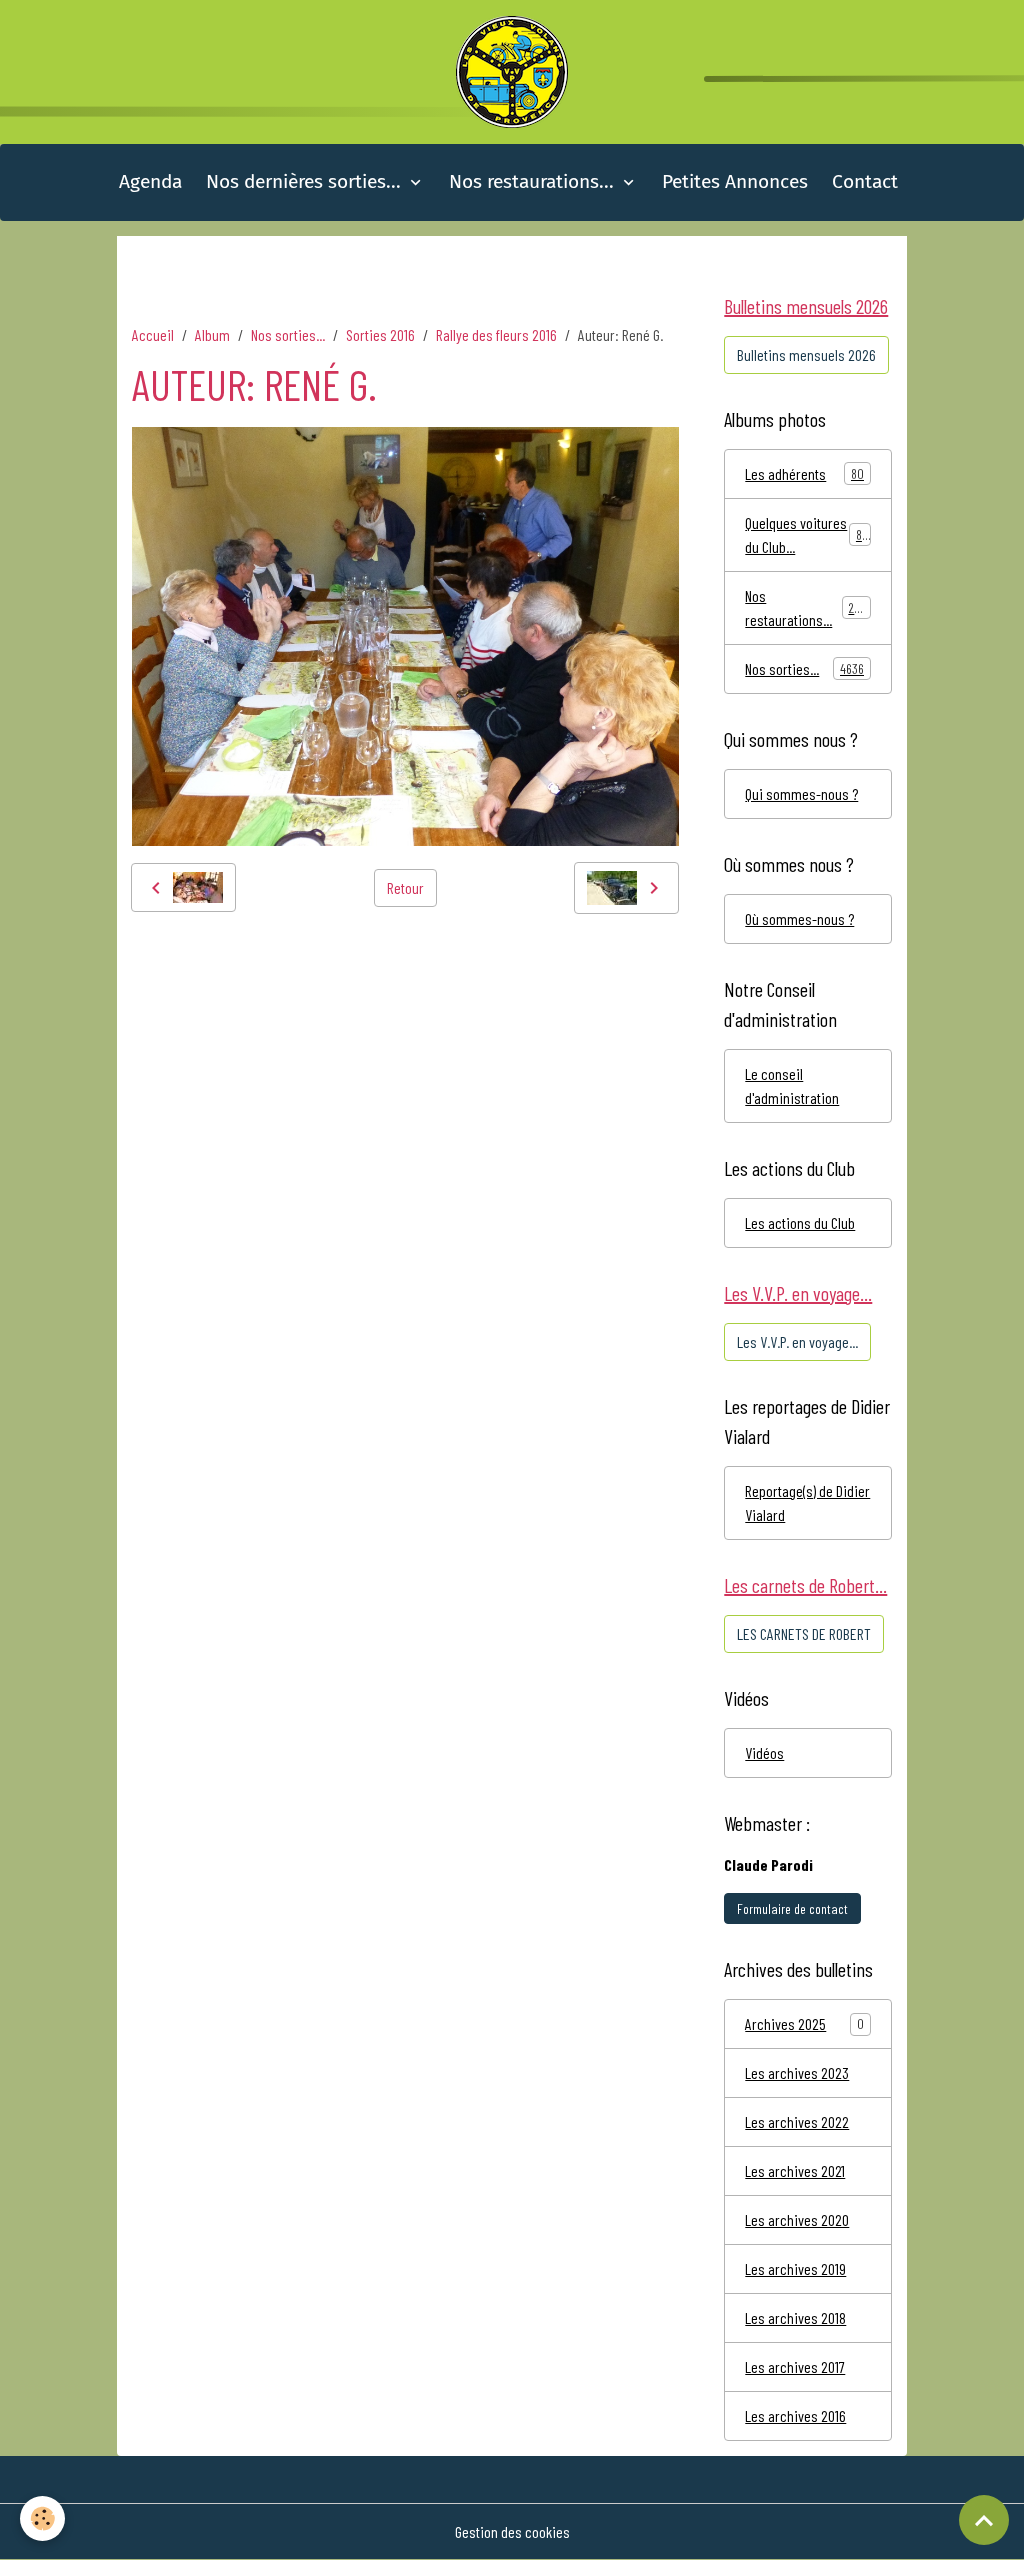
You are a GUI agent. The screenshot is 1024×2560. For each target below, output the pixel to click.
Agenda (150, 181)
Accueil (153, 334)
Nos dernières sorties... (306, 181)
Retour (405, 887)
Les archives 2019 (795, 2268)
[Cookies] (42, 2518)
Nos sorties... (288, 334)
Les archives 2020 (797, 2219)
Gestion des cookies (512, 2531)
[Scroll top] (984, 2520)
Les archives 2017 (795, 2366)
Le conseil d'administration (792, 1085)
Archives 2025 (785, 2023)
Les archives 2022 (797, 2121)
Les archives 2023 (797, 2072)
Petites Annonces (735, 181)
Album (212, 334)
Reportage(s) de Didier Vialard (807, 1502)
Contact (865, 181)
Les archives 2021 (795, 2170)
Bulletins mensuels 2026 (806, 354)
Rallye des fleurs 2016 (496, 334)
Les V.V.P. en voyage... (797, 1341)
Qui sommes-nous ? (801, 793)
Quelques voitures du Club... (806, 534)
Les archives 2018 (795, 2317)
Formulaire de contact (792, 1908)
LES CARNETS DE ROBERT (804, 1633)
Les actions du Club (800, 1222)
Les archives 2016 (795, 2415)
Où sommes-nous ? (799, 918)
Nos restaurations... (534, 181)
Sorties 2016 (380, 334)
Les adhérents (804, 473)
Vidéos (764, 1752)
